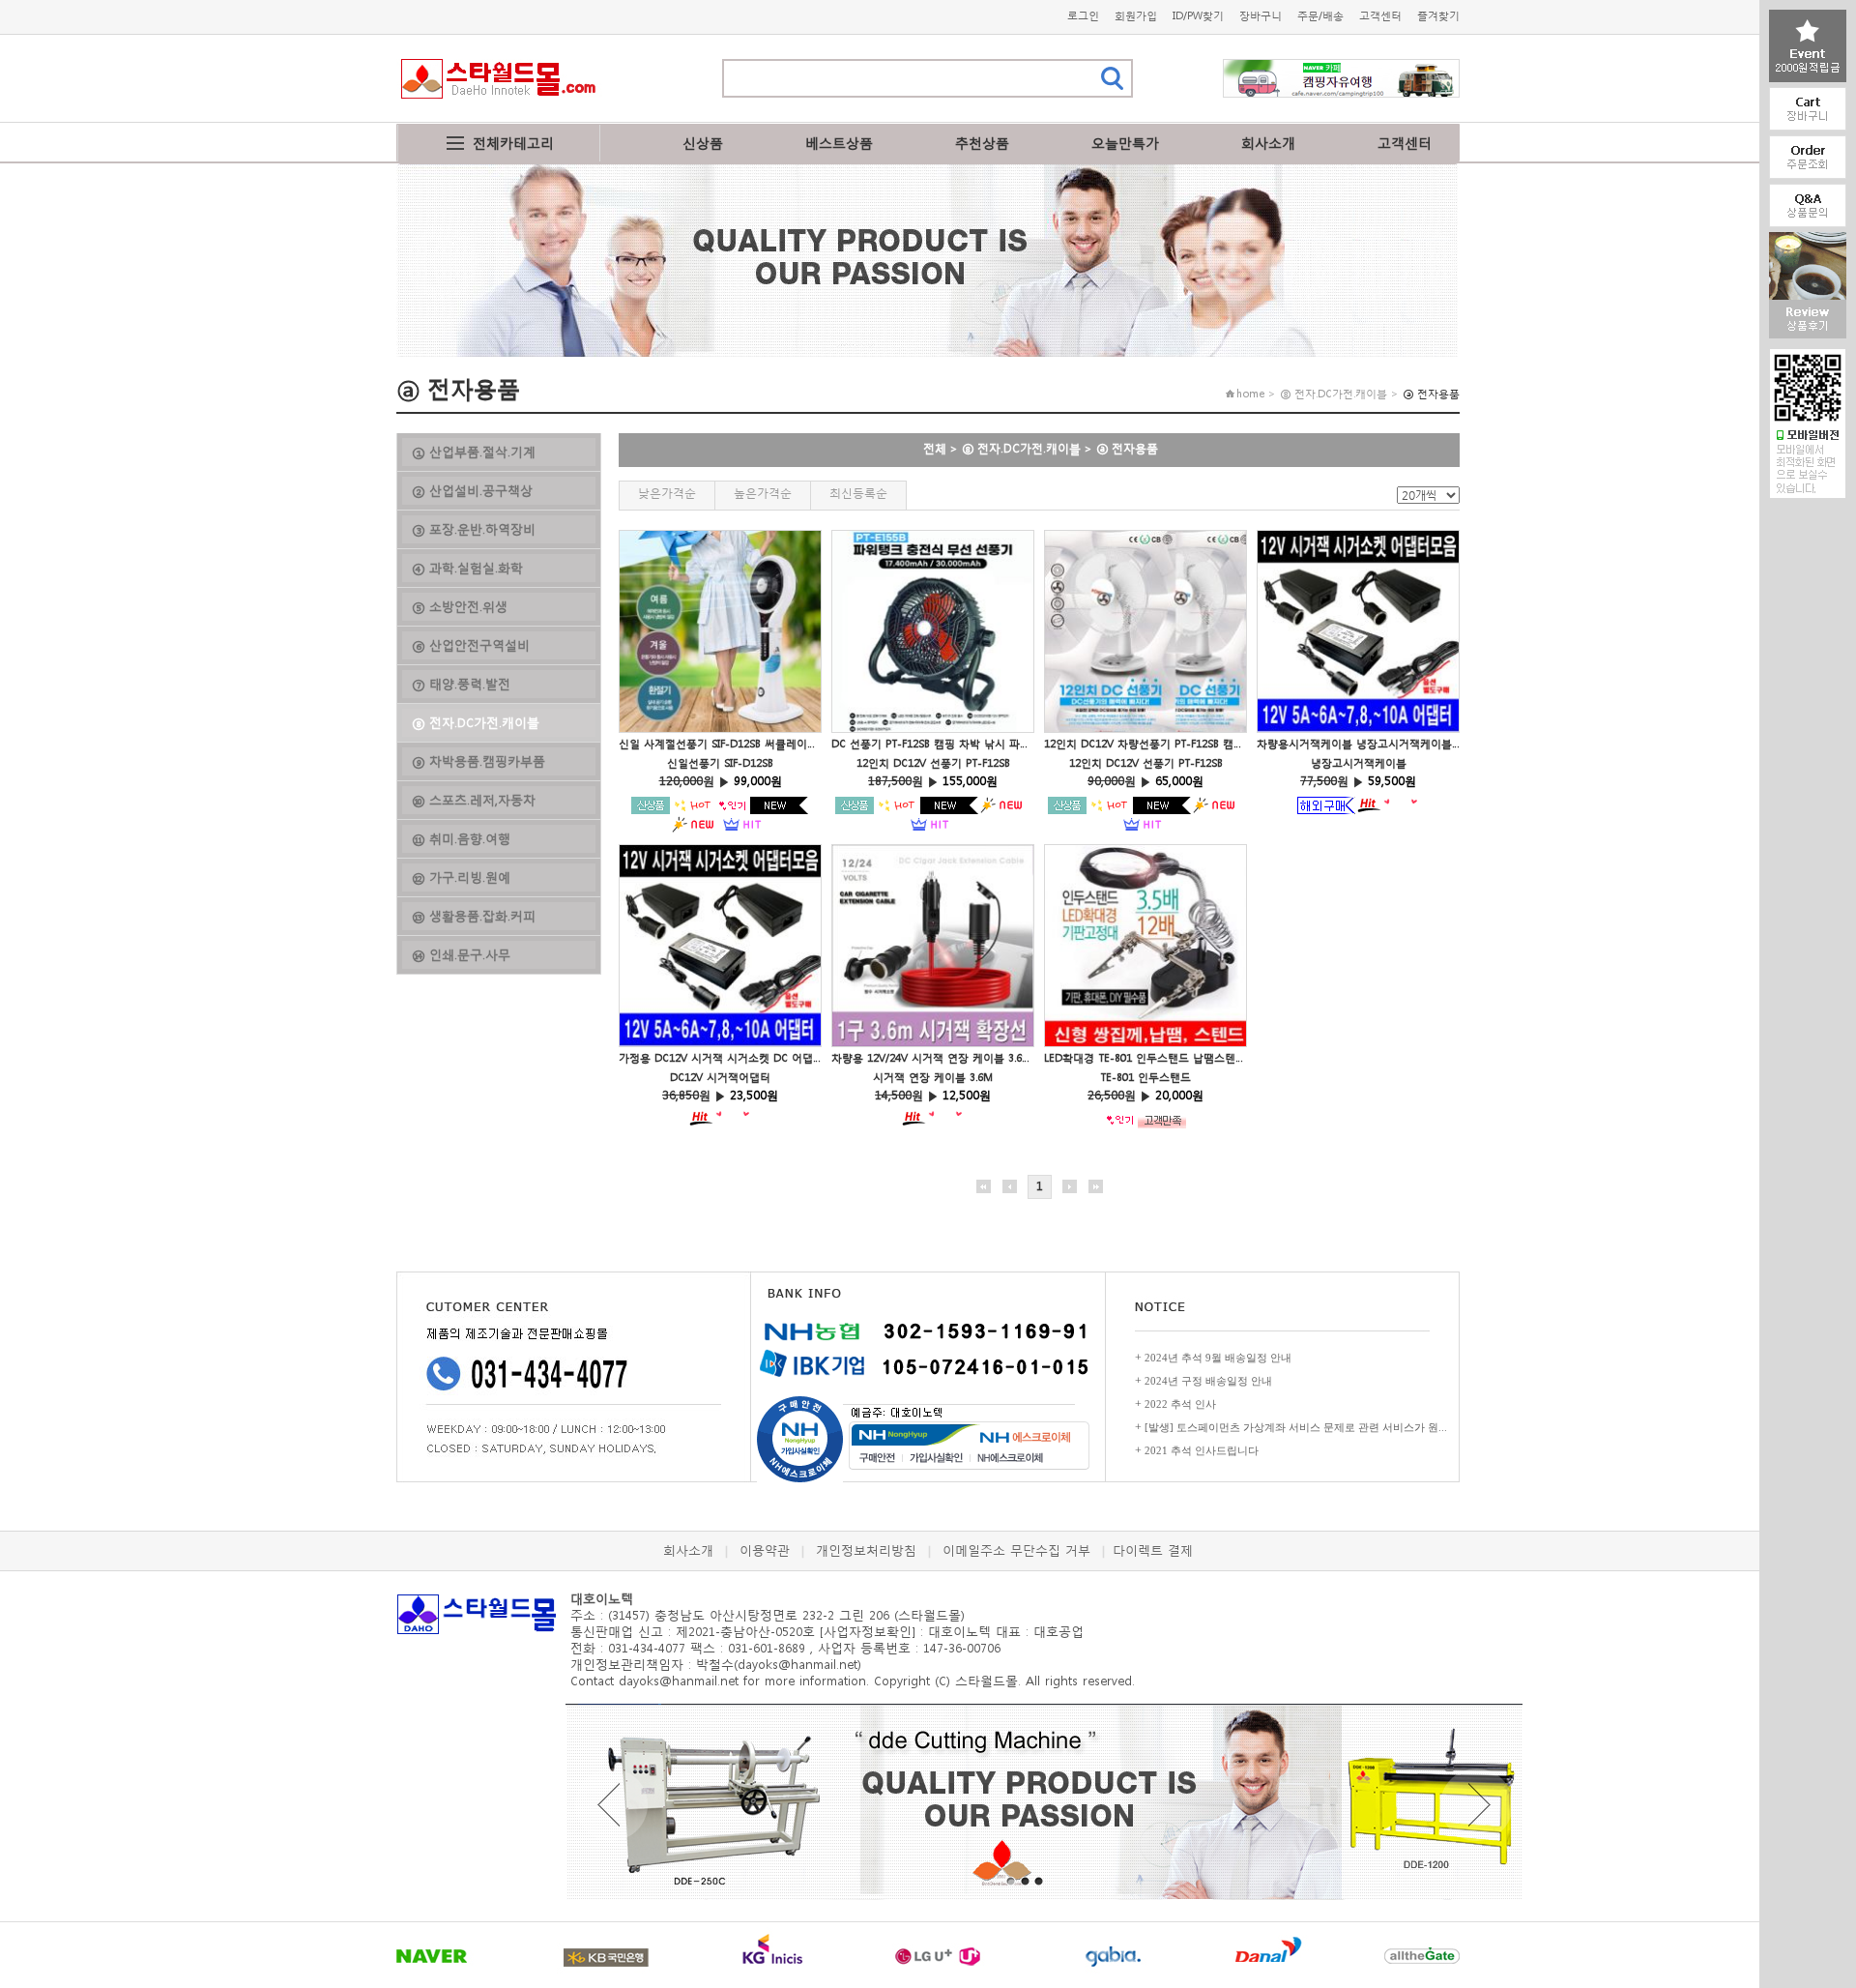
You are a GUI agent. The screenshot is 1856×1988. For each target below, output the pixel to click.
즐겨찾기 (1438, 16)
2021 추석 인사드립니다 (1202, 1450)
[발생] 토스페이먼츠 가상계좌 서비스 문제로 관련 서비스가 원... (1296, 1427)
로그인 (1083, 16)
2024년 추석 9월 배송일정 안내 (1218, 1358)
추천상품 (982, 143)
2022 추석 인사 (1180, 1404)
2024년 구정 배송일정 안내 (1208, 1381)
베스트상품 (839, 143)
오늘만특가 (1125, 143)
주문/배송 (1320, 16)
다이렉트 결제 (1153, 1550)
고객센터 (1380, 16)
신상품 (703, 143)
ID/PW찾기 (1198, 16)
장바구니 (1261, 16)
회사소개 (1268, 143)
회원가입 (1136, 16)
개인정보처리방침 (866, 1550)
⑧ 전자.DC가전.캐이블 (1021, 448)
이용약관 (765, 1550)
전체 (935, 448)
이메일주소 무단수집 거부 (1016, 1550)
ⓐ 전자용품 (1127, 448)
